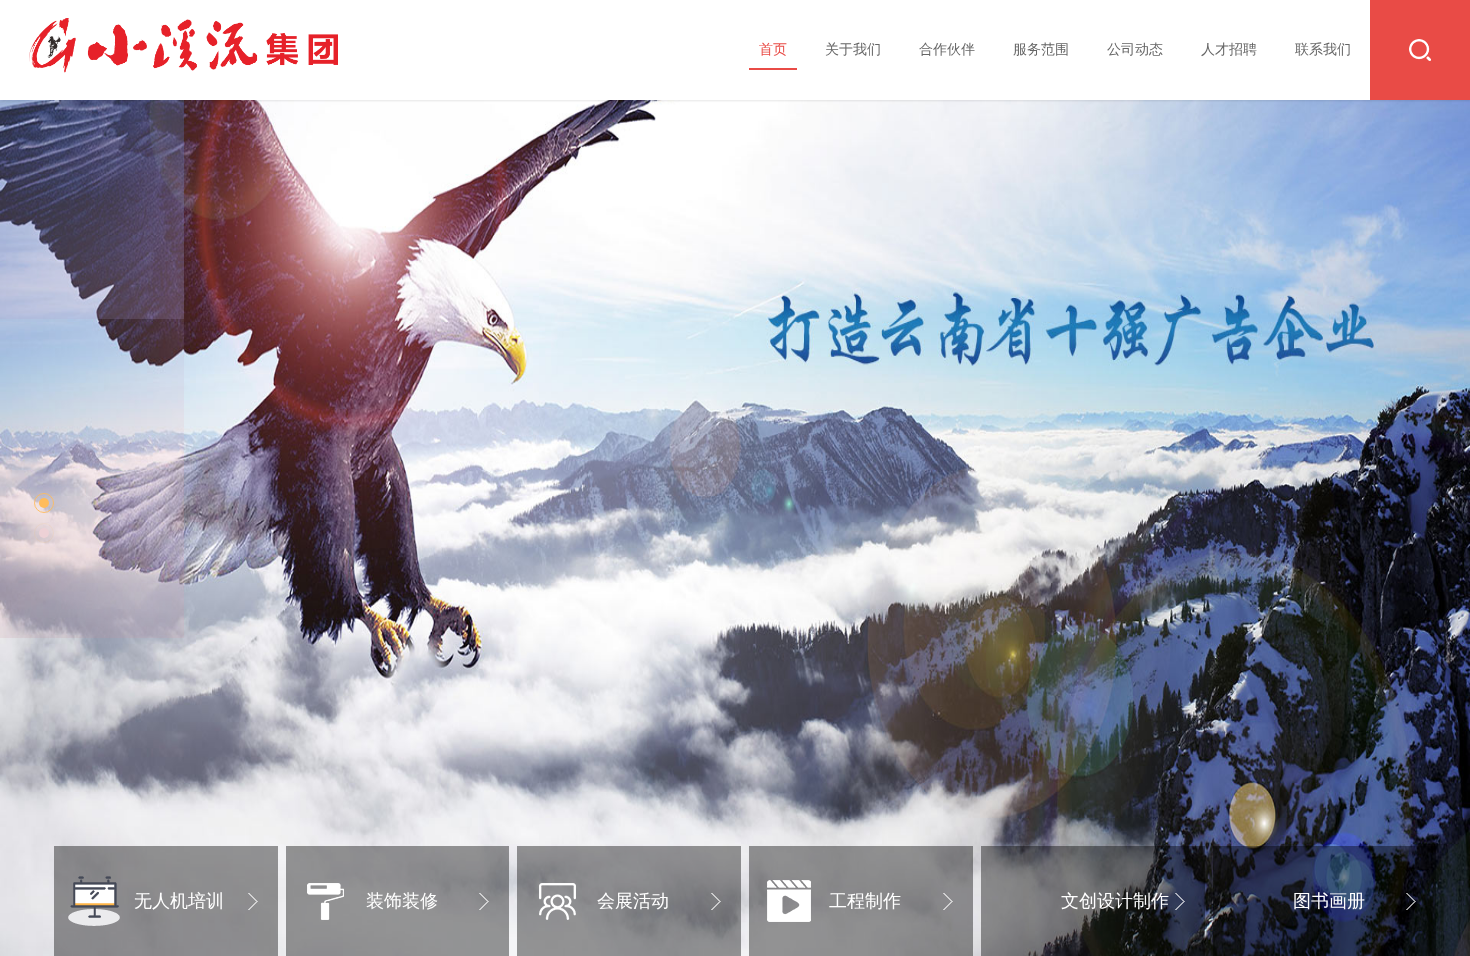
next (1414, 478)
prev (56, 478)
